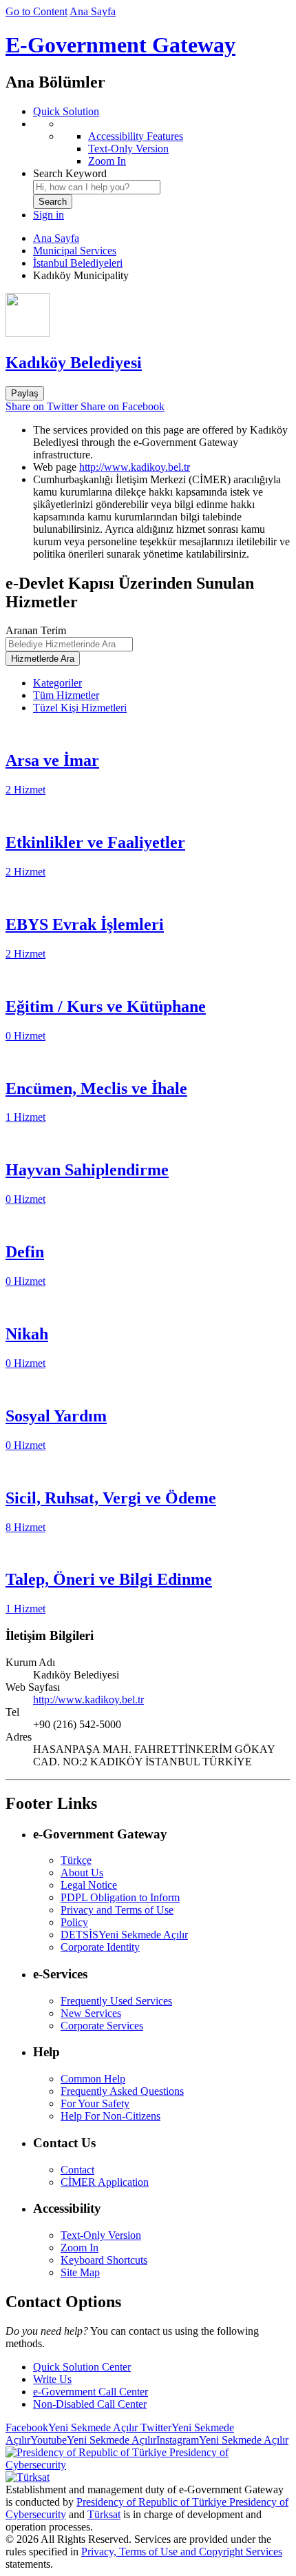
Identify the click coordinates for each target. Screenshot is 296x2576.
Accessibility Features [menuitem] (136, 136)
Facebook (72, 2427)
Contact (77, 2170)
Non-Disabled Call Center (90, 2404)
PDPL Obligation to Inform (120, 1897)
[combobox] (97, 187)
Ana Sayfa (93, 11)
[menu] (162, 143)
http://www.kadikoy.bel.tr (135, 467)
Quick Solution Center (82, 2367)
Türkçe (76, 1860)
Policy (74, 1922)
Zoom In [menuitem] (107, 161)
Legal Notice (89, 1885)
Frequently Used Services (116, 2001)
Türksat (104, 2514)
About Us (82, 1873)
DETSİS (124, 1935)
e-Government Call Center (91, 2392)
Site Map (80, 2272)
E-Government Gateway (120, 45)
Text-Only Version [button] (101, 2235)
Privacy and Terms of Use (117, 1910)
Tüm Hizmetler (66, 695)
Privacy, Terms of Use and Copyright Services (182, 2552)
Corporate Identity (100, 1947)
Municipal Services (75, 251)
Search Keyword (70, 173)
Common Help (93, 2079)
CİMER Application (105, 2182)
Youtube (93, 2440)
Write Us (52, 2379)
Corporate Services (102, 2026)
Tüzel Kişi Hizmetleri (80, 708)
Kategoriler (57, 683)
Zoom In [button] (80, 2248)
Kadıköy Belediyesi (74, 363)
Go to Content (36, 11)
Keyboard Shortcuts (104, 2260)
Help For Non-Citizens (110, 2116)
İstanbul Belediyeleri (78, 263)
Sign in (49, 215)
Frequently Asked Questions (122, 2091)
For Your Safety (95, 2103)
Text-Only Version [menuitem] (128, 149)
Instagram (222, 2440)
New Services (91, 2013)
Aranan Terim (36, 630)
